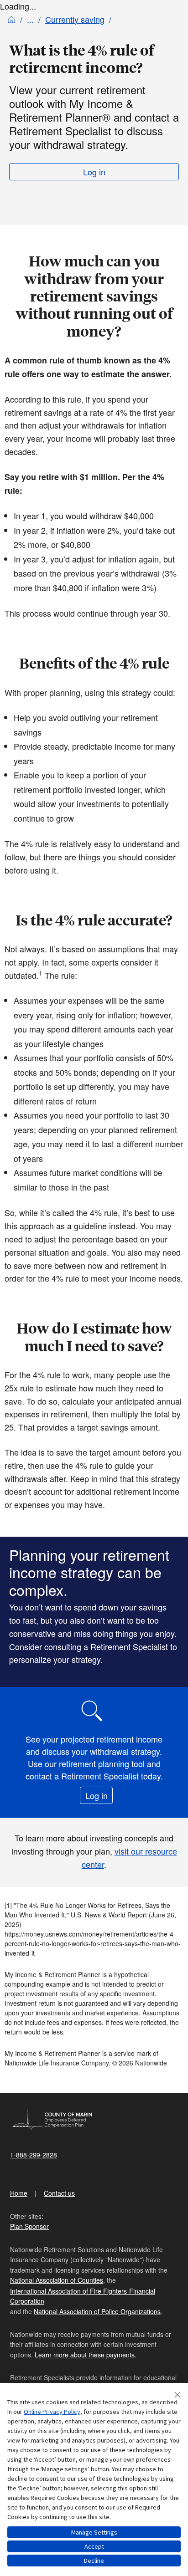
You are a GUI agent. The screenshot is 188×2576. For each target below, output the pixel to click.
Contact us (59, 2193)
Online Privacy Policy (52, 2412)
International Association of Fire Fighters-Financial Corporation (83, 2296)
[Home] (11, 19)
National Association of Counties (57, 2280)
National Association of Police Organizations (97, 2311)
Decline (94, 2561)
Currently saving (75, 19)
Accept (94, 2546)
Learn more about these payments (85, 2355)
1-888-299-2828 (34, 2155)
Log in (94, 172)
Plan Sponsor (29, 2226)
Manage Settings (94, 2532)
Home (19, 2193)
